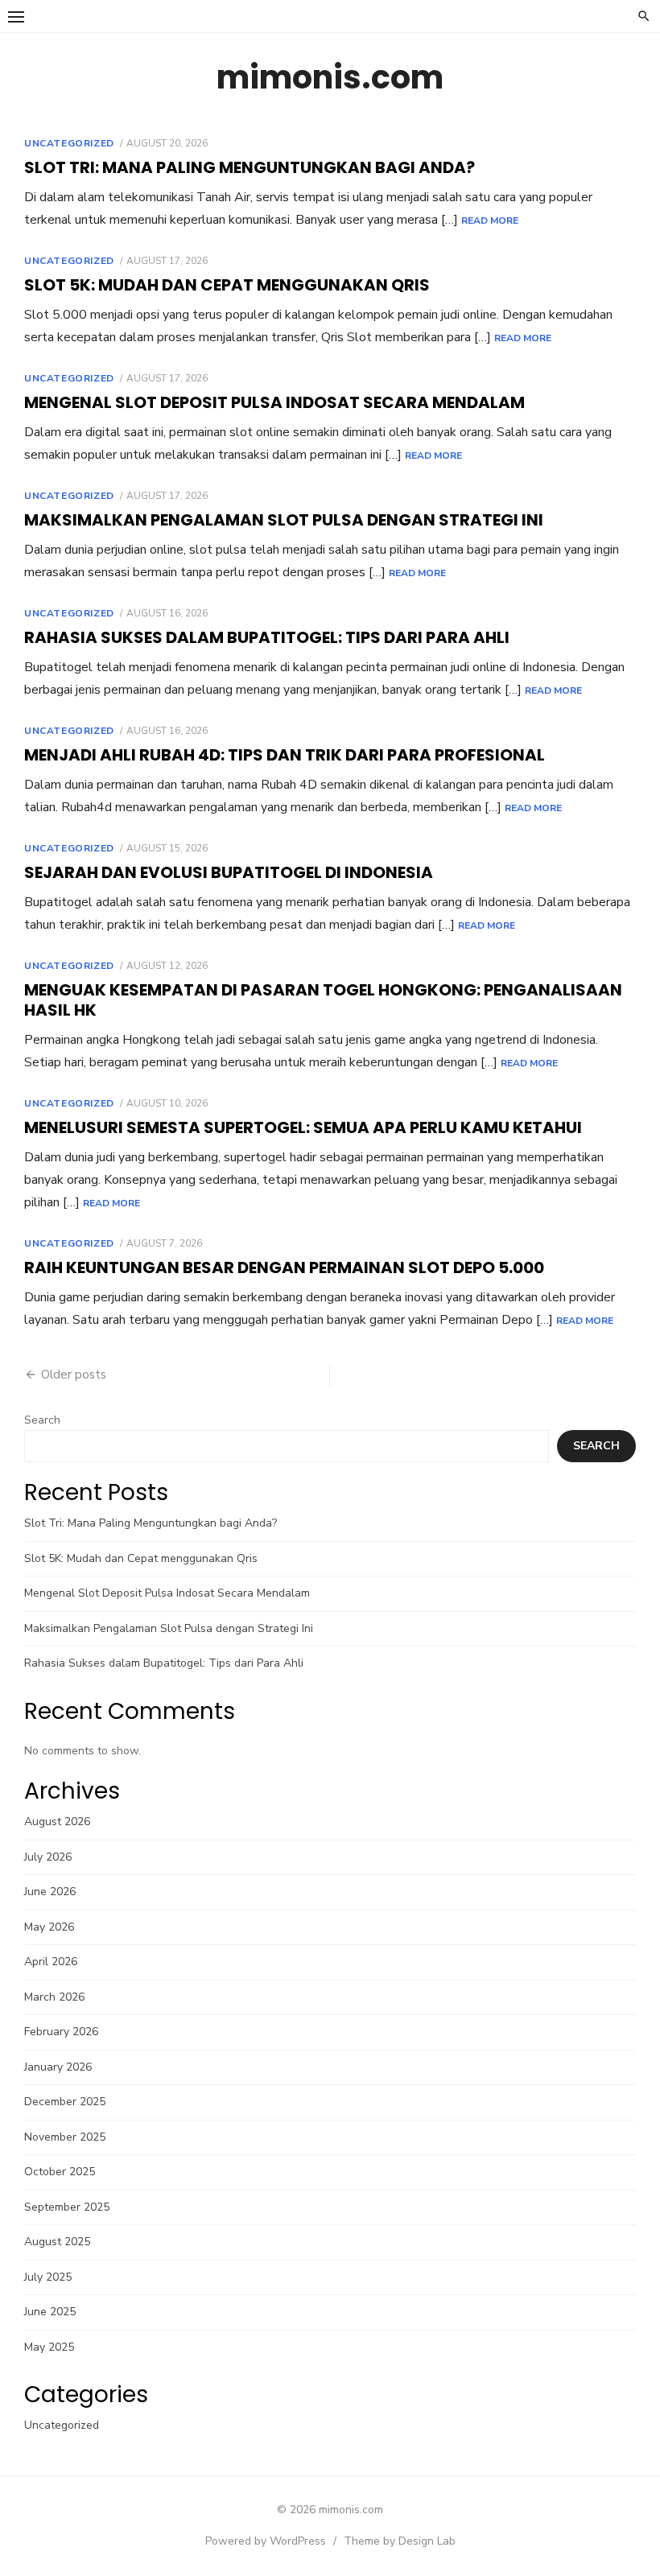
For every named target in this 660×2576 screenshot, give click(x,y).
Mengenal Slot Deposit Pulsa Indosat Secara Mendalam (274, 402)
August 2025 (57, 2242)
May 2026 (49, 1927)
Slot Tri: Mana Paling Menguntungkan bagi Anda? (250, 167)
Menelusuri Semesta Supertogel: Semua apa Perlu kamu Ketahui (303, 1127)
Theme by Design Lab (400, 2541)
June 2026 (50, 1892)
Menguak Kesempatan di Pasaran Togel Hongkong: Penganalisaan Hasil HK (323, 1000)
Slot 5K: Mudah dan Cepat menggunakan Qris (227, 285)
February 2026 (61, 2032)
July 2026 (48, 1857)
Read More (490, 221)
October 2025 (60, 2172)
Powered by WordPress (266, 2541)
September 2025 (67, 2207)
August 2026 (57, 1822)
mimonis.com (330, 77)
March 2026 (54, 1997)
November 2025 (65, 2137)
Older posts (74, 1375)
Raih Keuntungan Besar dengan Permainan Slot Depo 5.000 (284, 1267)
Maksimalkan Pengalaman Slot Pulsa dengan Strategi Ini (284, 520)
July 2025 (48, 2277)
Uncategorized (69, 143)
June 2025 (50, 2312)
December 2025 (65, 2102)
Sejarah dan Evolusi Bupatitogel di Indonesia (229, 872)
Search (42, 1420)
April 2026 (51, 1962)
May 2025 (49, 2347)
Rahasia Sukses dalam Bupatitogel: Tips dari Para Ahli (267, 637)
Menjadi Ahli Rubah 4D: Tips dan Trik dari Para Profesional (285, 755)
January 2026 (58, 2067)
